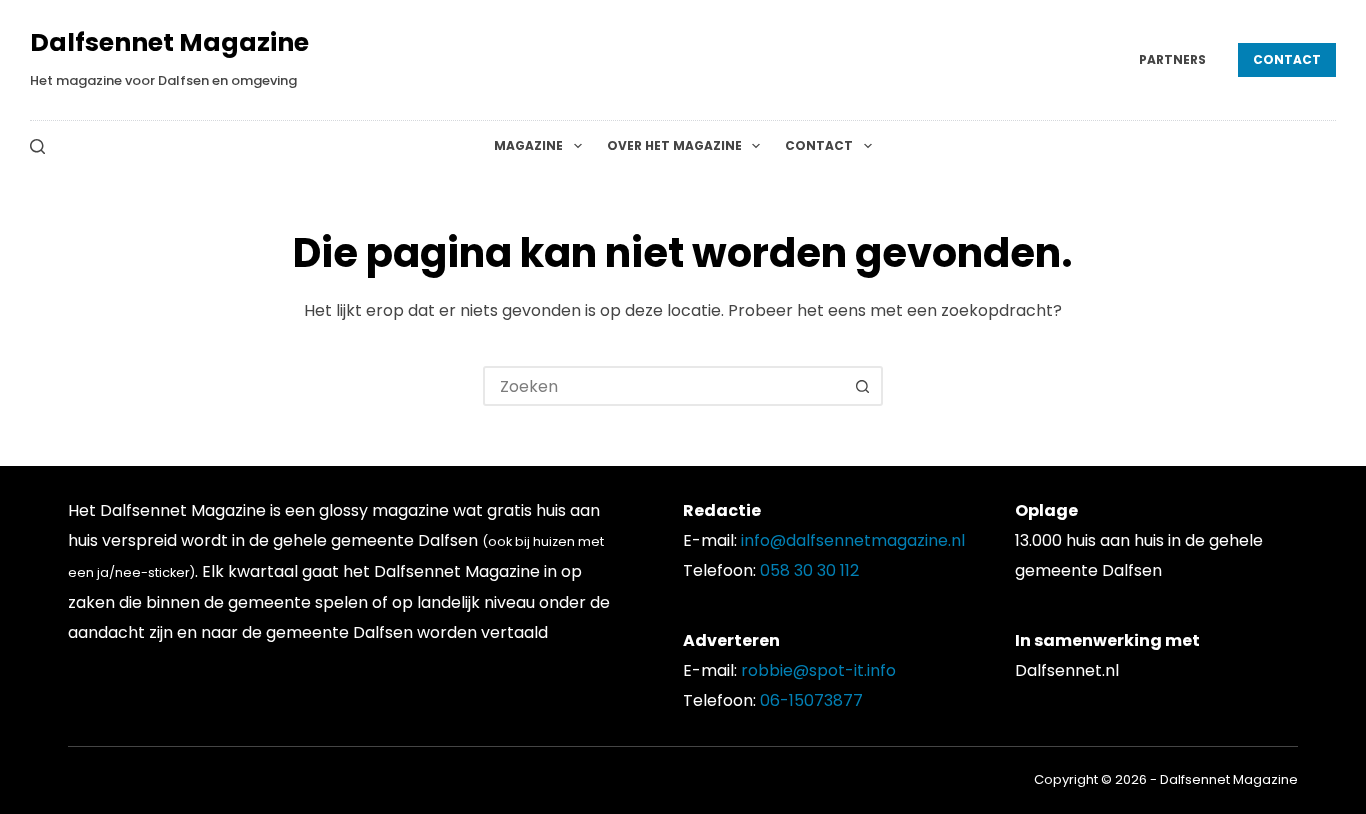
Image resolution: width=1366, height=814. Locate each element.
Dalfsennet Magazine (169, 42)
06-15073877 (811, 700)
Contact (1287, 59)
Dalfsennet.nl (1067, 670)
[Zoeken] (37, 146)
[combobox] (665, 386)
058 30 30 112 (809, 570)
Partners (1172, 59)
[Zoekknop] (863, 386)
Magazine (528, 145)
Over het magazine (674, 145)
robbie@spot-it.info (818, 670)
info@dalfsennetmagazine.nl (853, 540)
